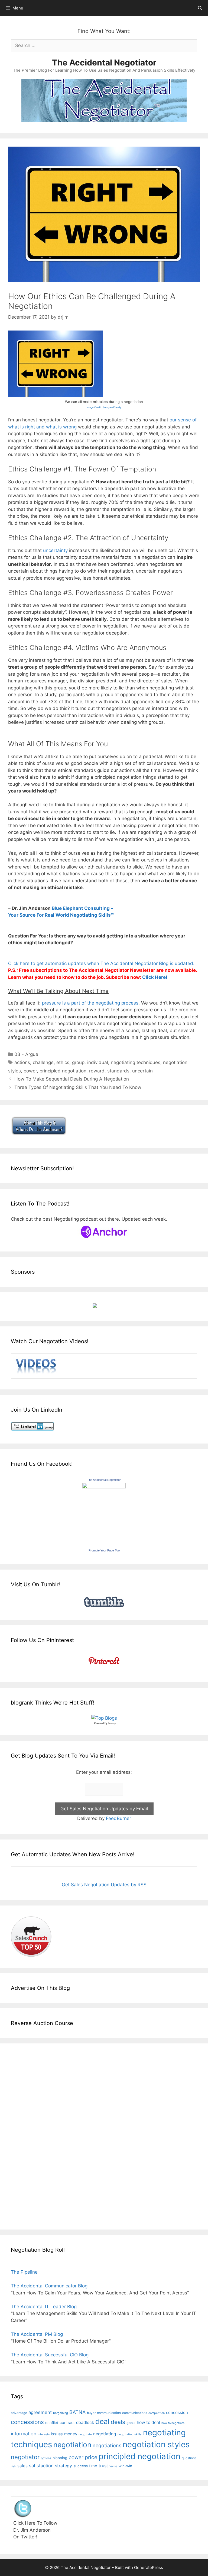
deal (102, 2421)
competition (157, 2413)
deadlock (85, 2423)
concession (177, 2412)
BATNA (77, 2412)
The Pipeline (24, 2272)
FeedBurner (118, 1818)
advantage (19, 2413)
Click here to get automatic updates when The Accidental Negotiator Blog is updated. (101, 963)
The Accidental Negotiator (104, 62)
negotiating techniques (136, 1062)
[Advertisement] (27, 2135)
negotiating (105, 2434)
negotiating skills (130, 2434)
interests (44, 2434)
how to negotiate (173, 2423)
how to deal (148, 2423)
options (46, 2458)
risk (13, 2466)
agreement (40, 2412)
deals (118, 2422)
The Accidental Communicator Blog (49, 2286)
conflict (52, 2423)
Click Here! (155, 977)
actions (22, 1062)
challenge (43, 1062)
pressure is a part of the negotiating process (90, 1003)
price (91, 2457)
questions (189, 2458)
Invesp (112, 1723)
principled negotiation (63, 1071)
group (78, 1062)
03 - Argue (26, 1054)
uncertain (142, 1071)
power (30, 1071)
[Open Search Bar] (200, 8)
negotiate (85, 2434)
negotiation (72, 2445)
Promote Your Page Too (104, 1550)
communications (135, 2413)
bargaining (61, 2413)
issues (57, 2434)
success (81, 2466)
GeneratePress (149, 2567)
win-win (125, 2466)
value (113, 2466)
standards (118, 1071)
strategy (64, 2466)
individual (98, 1062)
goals (131, 2423)
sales (22, 2466)
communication (109, 2413)
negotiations (107, 2445)
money (71, 2434)
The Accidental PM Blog (37, 2334)
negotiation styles (156, 2444)
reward (97, 1071)
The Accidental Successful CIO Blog (50, 2355)
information (24, 2434)
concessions (27, 2422)
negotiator (25, 2457)
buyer (91, 2413)
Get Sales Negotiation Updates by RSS (104, 1885)
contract (67, 2423)
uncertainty (55, 550)
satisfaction (41, 2466)
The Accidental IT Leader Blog (44, 2307)
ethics (63, 1062)
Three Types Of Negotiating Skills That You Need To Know (78, 1087)
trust (103, 2466)
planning (60, 2458)
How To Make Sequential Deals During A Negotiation (72, 1079)
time (93, 2466)
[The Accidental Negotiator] (104, 1487)
